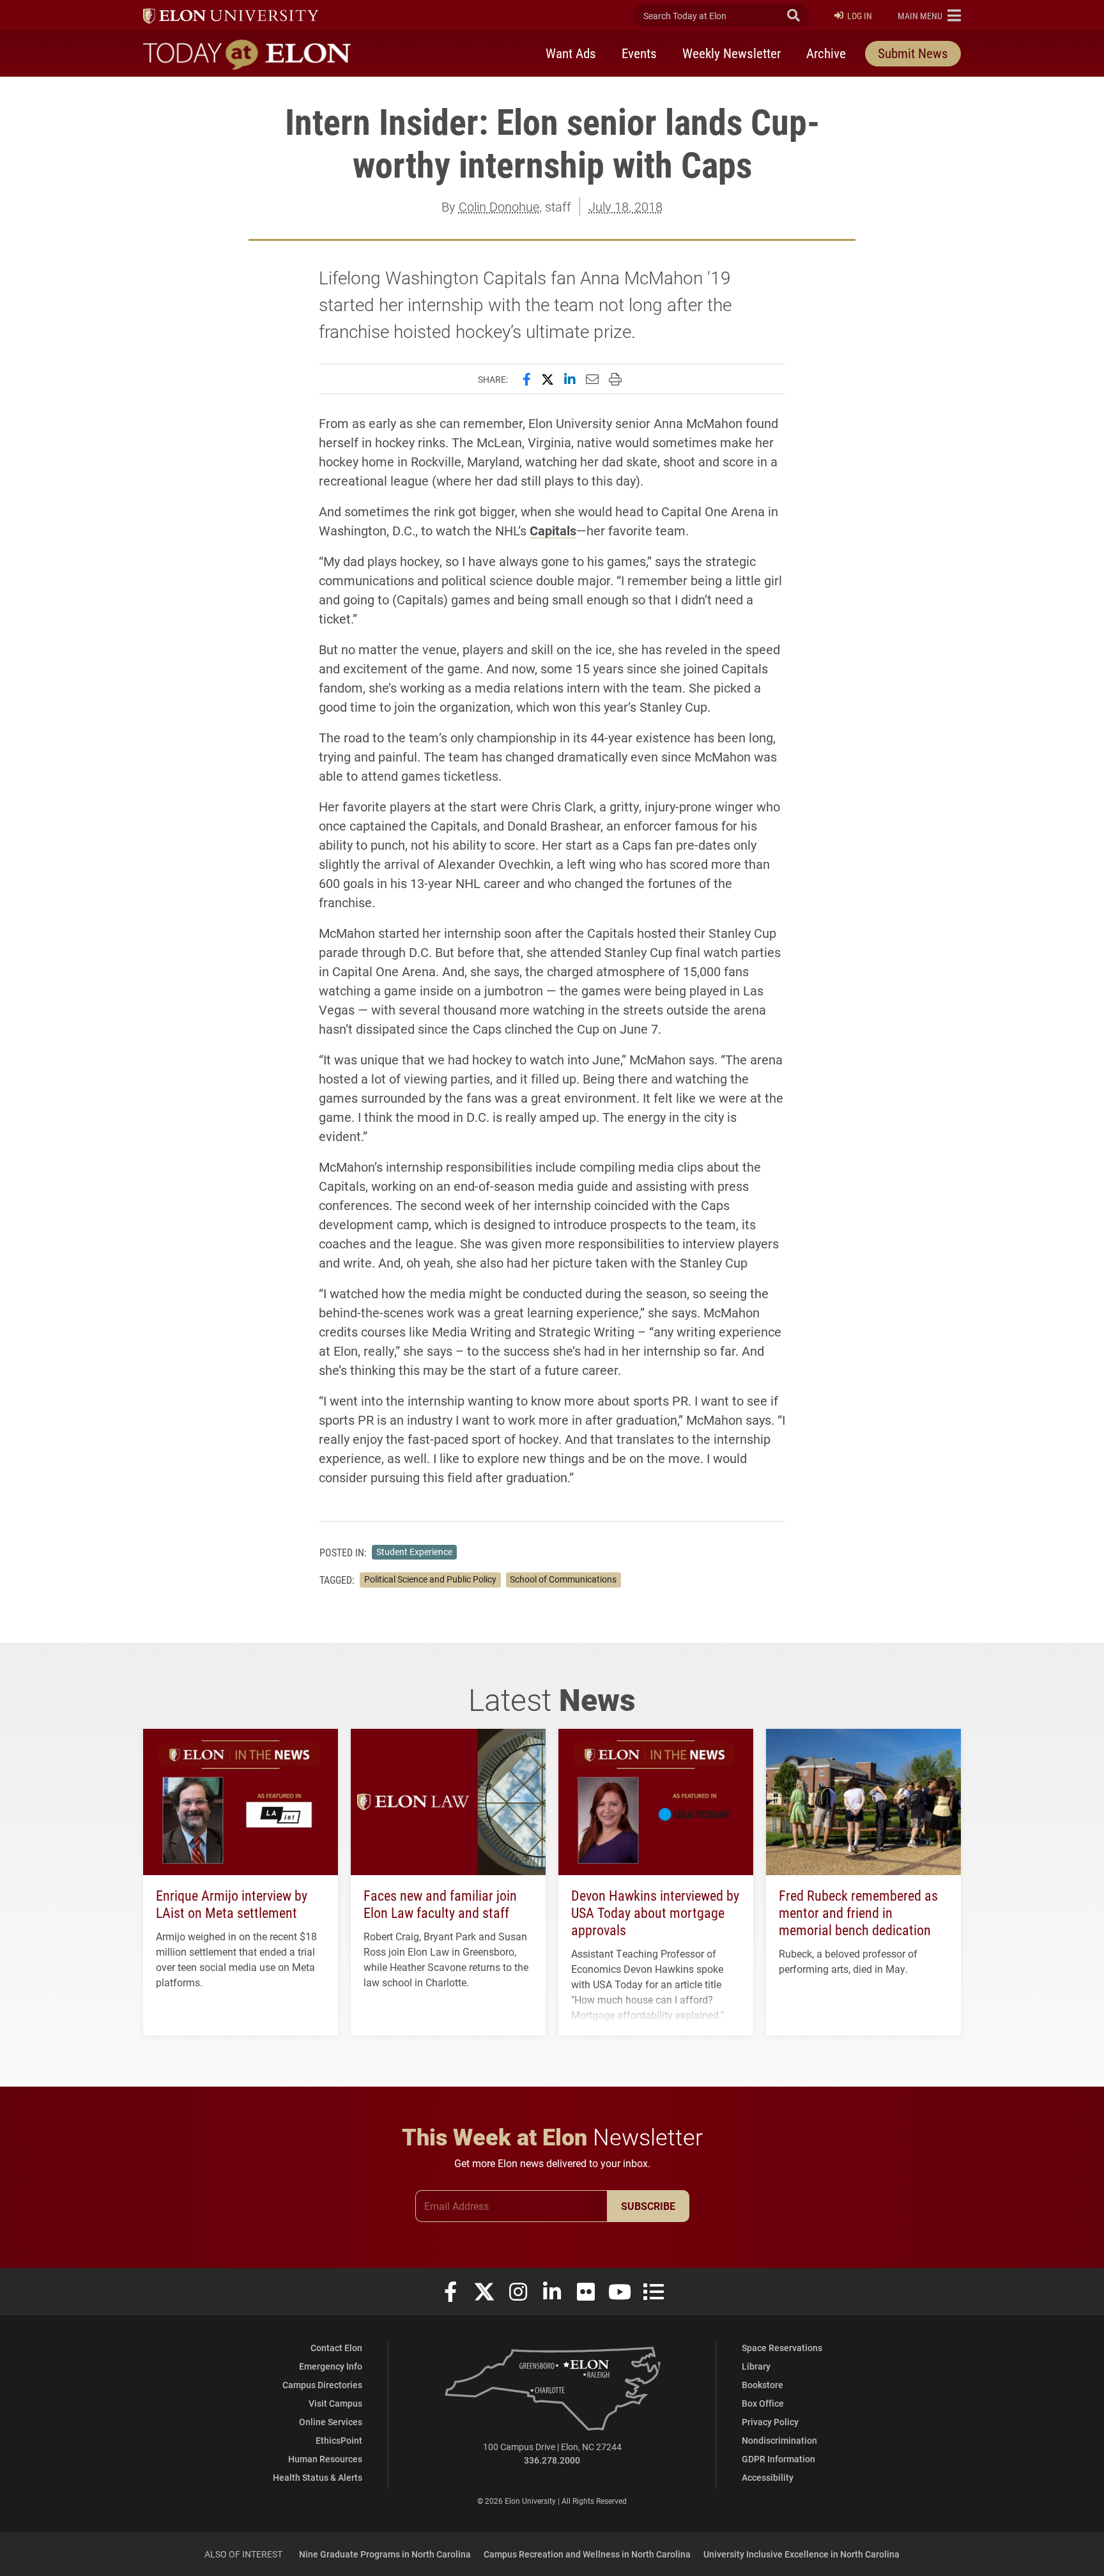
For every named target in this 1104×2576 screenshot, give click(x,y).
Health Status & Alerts (318, 2477)
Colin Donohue (499, 206)
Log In (860, 16)
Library (756, 2366)
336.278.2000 (552, 2460)
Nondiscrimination (779, 2440)
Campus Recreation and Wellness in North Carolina (587, 2554)
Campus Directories (322, 2385)
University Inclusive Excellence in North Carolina (801, 2554)
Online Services (331, 2422)
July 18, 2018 (625, 206)
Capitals (553, 530)
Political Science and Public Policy (430, 1579)
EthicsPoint (339, 2440)
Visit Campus (335, 2403)
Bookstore (763, 2385)
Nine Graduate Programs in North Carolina (385, 2554)
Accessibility (768, 2477)
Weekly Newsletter (732, 53)
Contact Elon (336, 2348)
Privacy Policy (770, 2422)
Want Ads (571, 53)
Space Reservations (782, 2348)
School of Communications (563, 1579)
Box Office (763, 2403)
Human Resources (325, 2459)
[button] (929, 15)
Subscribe (648, 2206)
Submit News (913, 53)
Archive (826, 53)
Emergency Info (331, 2366)
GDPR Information (778, 2459)
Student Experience (414, 1552)
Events (639, 53)
